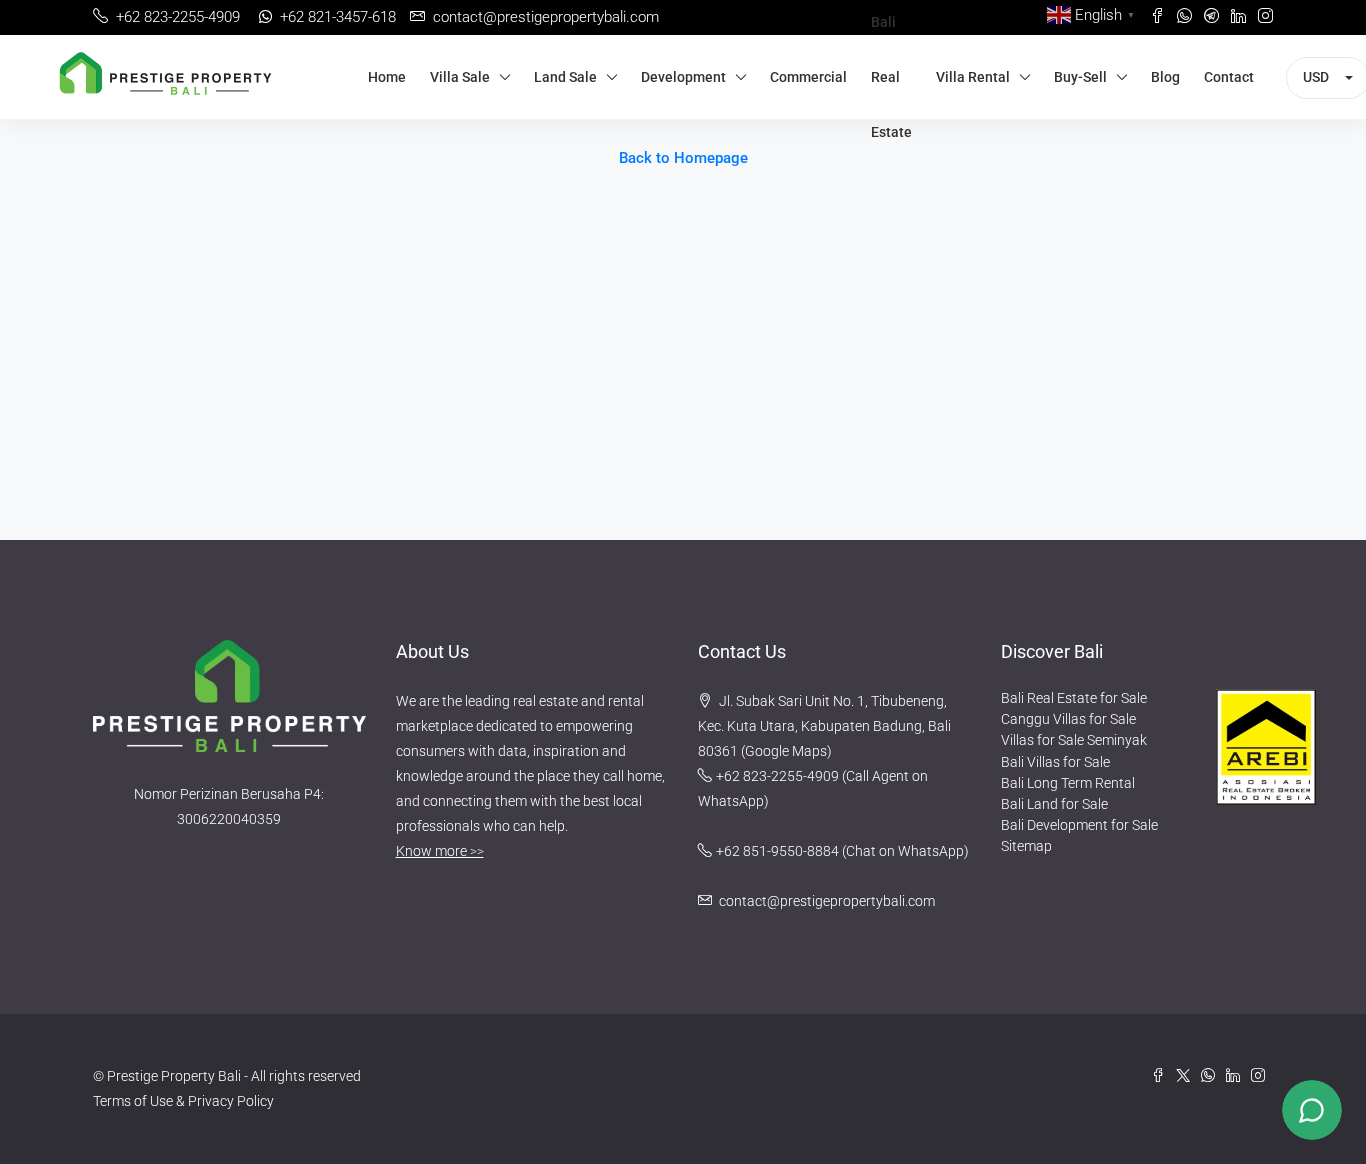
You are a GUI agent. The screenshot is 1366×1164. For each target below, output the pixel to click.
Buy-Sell (1080, 77)
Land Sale (565, 77)
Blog (1165, 77)
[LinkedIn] (1238, 1076)
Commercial (808, 77)
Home (387, 77)
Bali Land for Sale (1054, 804)
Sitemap (1026, 846)
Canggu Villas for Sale (1068, 719)
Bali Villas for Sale (1055, 762)
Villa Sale (460, 77)
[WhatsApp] (1213, 1076)
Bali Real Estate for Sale (1074, 698)
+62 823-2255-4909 (777, 776)
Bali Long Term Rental (1068, 783)
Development (683, 77)
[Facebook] (1163, 1076)
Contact (1229, 77)
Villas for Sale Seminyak (1074, 740)
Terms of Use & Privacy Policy (183, 1101)
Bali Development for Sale (1079, 825)
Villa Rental (973, 77)
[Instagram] (1262, 1076)
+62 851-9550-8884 (777, 851)
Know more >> (440, 851)
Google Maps (786, 751)
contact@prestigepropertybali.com (827, 901)
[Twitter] (1188, 1076)
